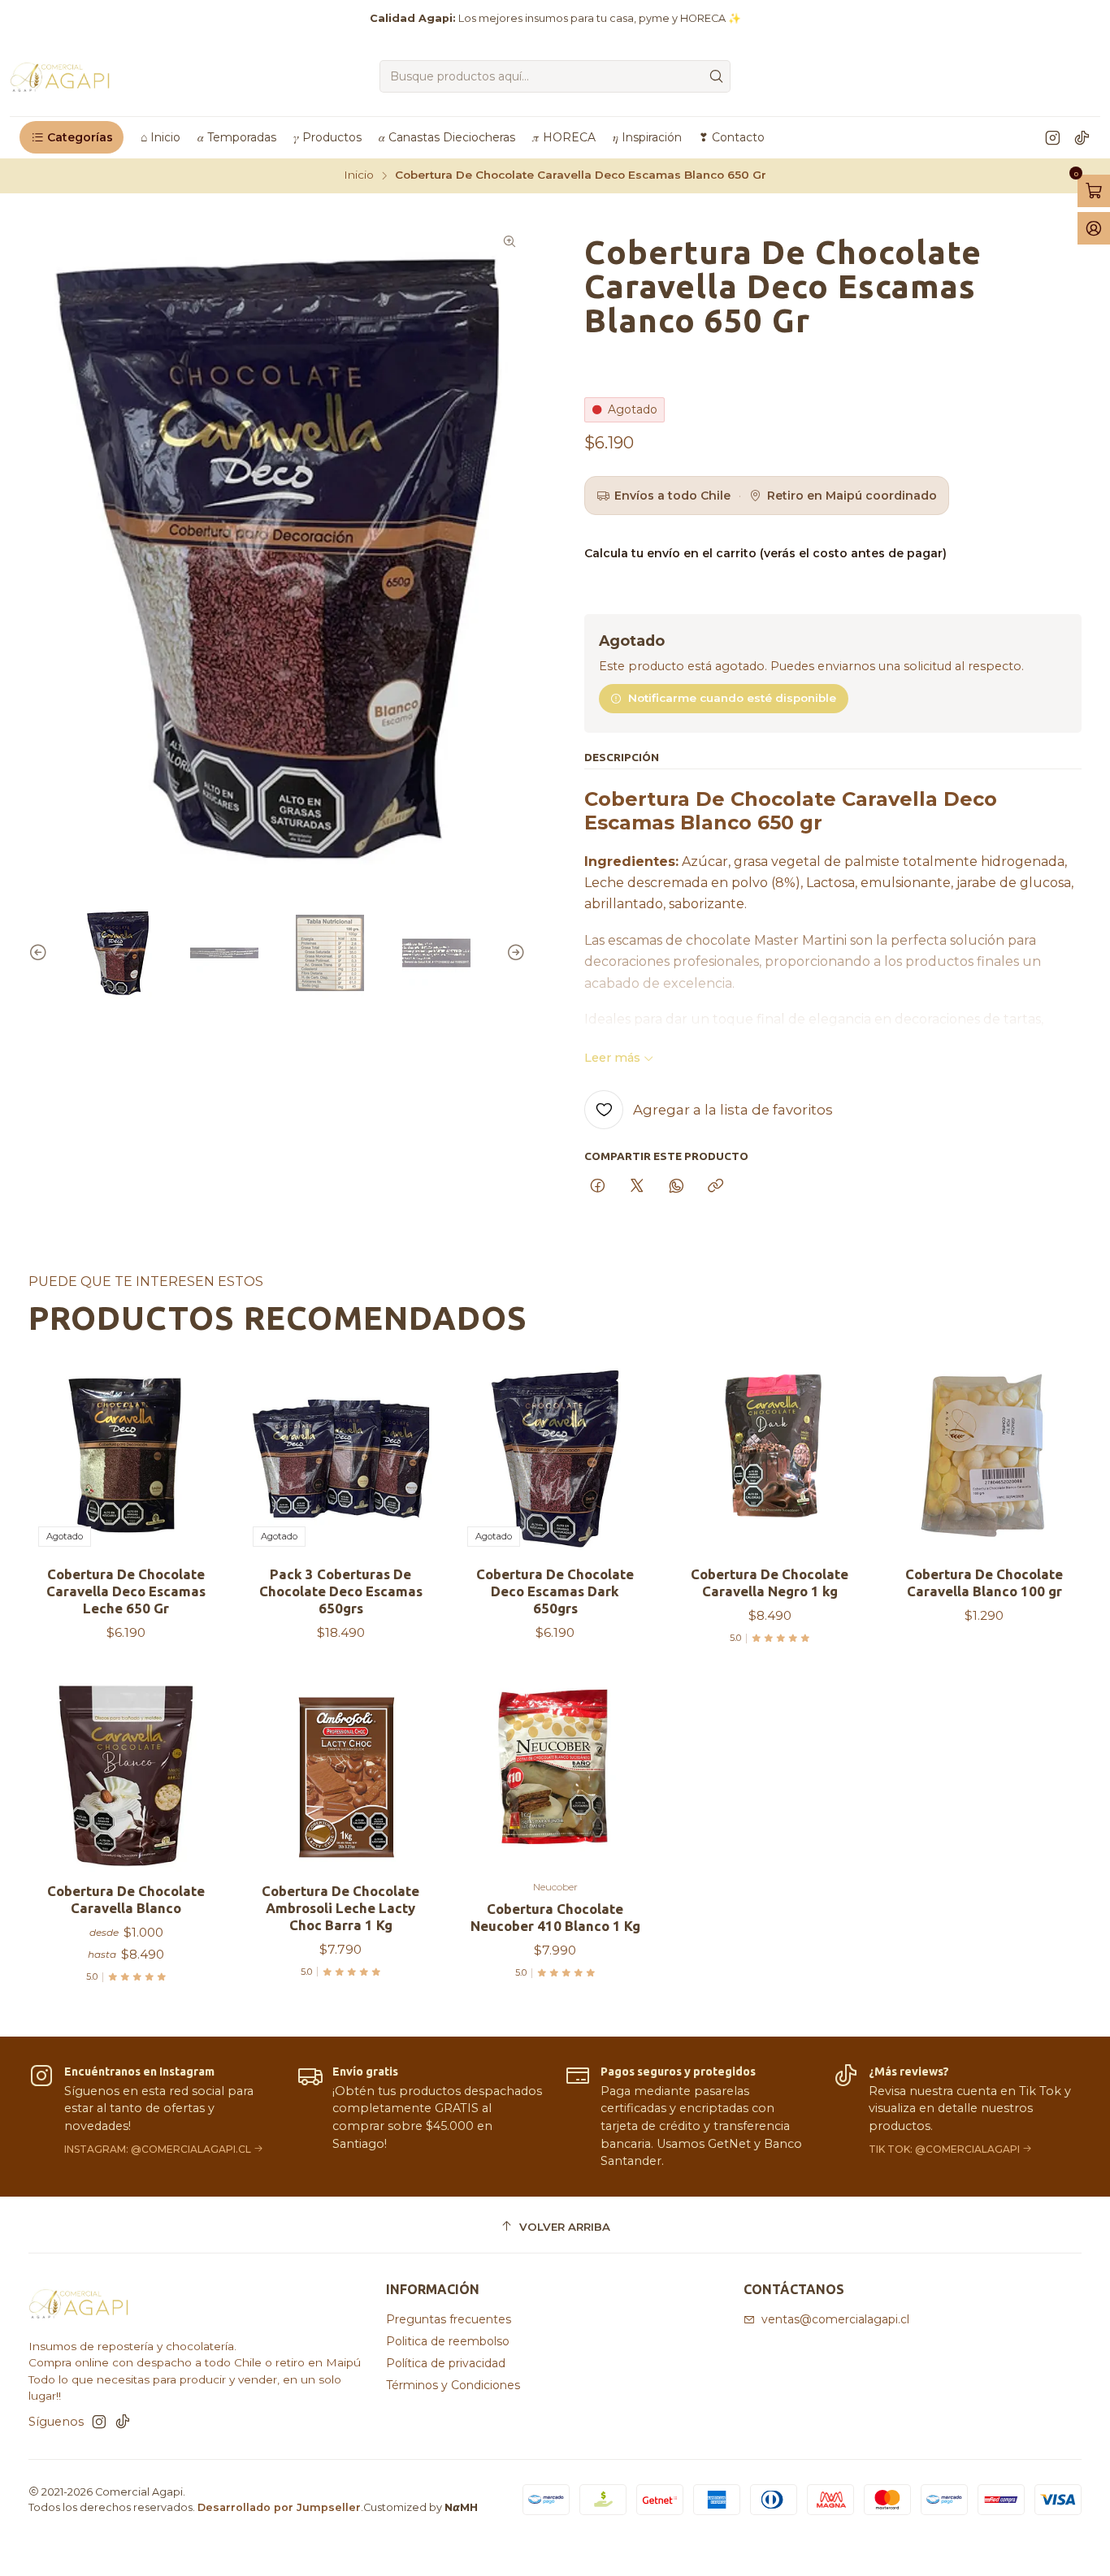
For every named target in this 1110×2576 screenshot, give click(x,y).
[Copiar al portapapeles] (715, 1187)
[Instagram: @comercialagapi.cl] (153, 2117)
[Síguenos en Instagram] (1053, 137)
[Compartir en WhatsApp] (676, 1187)
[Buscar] (717, 76)
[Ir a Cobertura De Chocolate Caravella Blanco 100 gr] (984, 1459)
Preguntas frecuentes (449, 2319)
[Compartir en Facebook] (598, 1187)
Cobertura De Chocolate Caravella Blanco (126, 1899)
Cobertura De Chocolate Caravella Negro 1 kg (770, 1582)
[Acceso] (1094, 228)
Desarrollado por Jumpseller (279, 2507)
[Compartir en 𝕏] (637, 1187)
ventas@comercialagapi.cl (835, 2319)
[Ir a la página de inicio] (61, 76)
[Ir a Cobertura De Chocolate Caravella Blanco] (126, 1776)
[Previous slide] (41, 953)
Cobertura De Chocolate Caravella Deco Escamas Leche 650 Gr (126, 1591)
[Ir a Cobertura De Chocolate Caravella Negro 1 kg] (770, 1459)
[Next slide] (514, 953)
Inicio (359, 175)
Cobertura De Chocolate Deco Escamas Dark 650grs (555, 1591)
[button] (72, 137)
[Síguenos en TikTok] (1082, 137)
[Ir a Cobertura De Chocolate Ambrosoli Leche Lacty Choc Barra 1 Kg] (340, 1776)
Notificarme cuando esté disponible (732, 698)
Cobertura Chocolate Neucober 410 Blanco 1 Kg (555, 1917)
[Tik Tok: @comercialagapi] (957, 2117)
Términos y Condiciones (453, 2385)
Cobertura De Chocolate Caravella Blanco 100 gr (984, 1582)
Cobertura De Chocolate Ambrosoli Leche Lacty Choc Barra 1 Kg (340, 1908)
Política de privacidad (446, 2363)
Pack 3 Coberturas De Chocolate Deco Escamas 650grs (341, 1591)
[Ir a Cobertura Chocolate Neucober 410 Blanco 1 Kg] (555, 1776)
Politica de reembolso (448, 2341)
